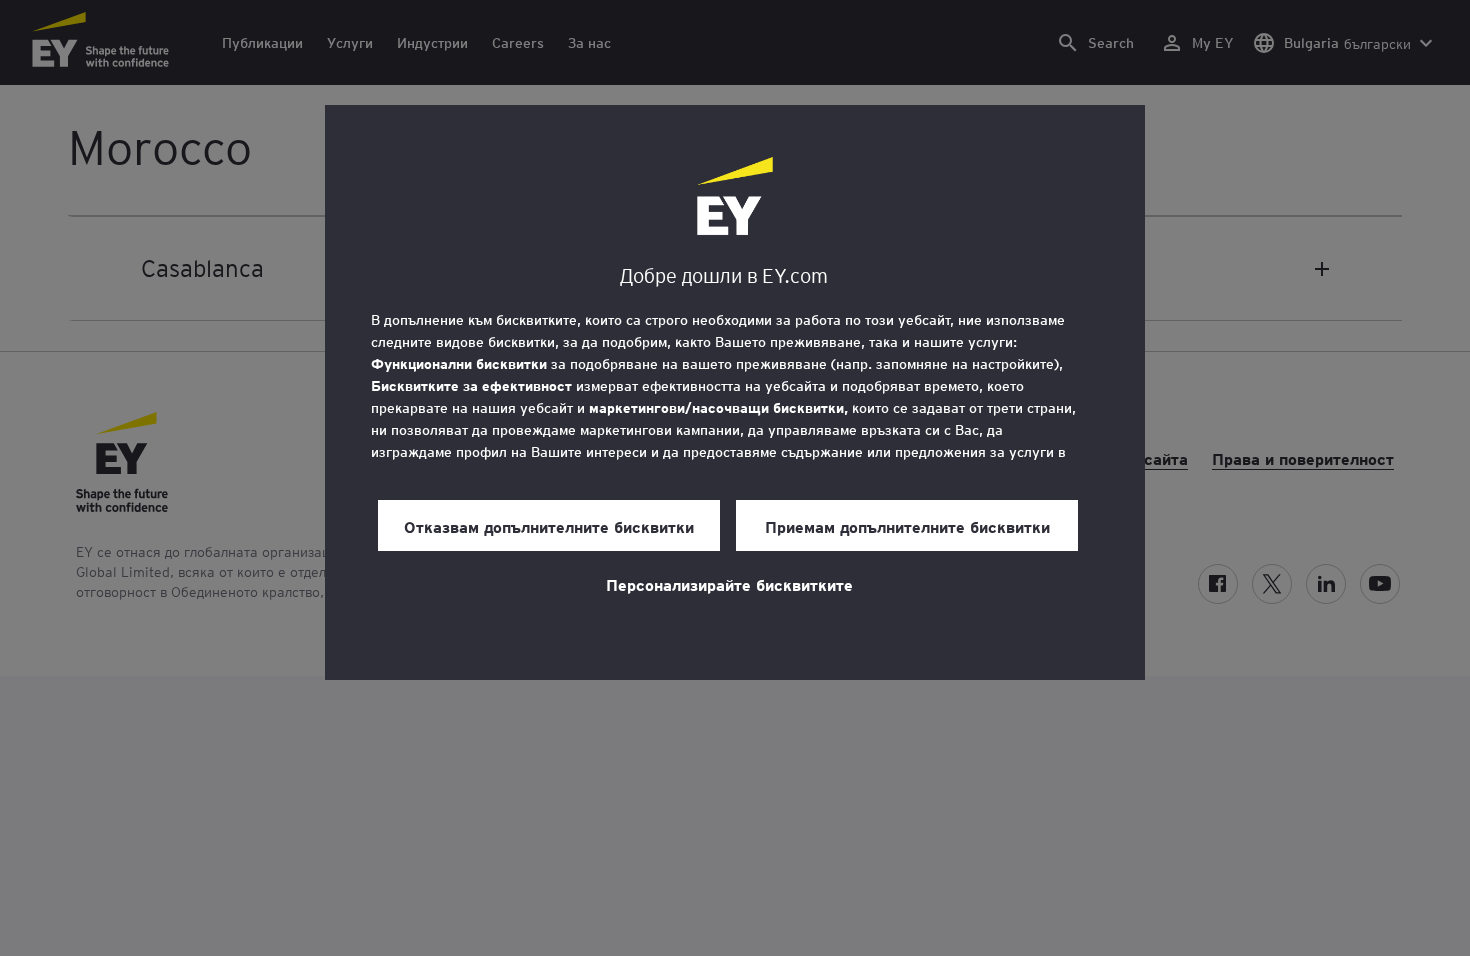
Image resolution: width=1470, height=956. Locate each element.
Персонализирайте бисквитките (729, 584)
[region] (735, 392)
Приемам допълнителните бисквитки (907, 526)
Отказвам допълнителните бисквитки (549, 526)
